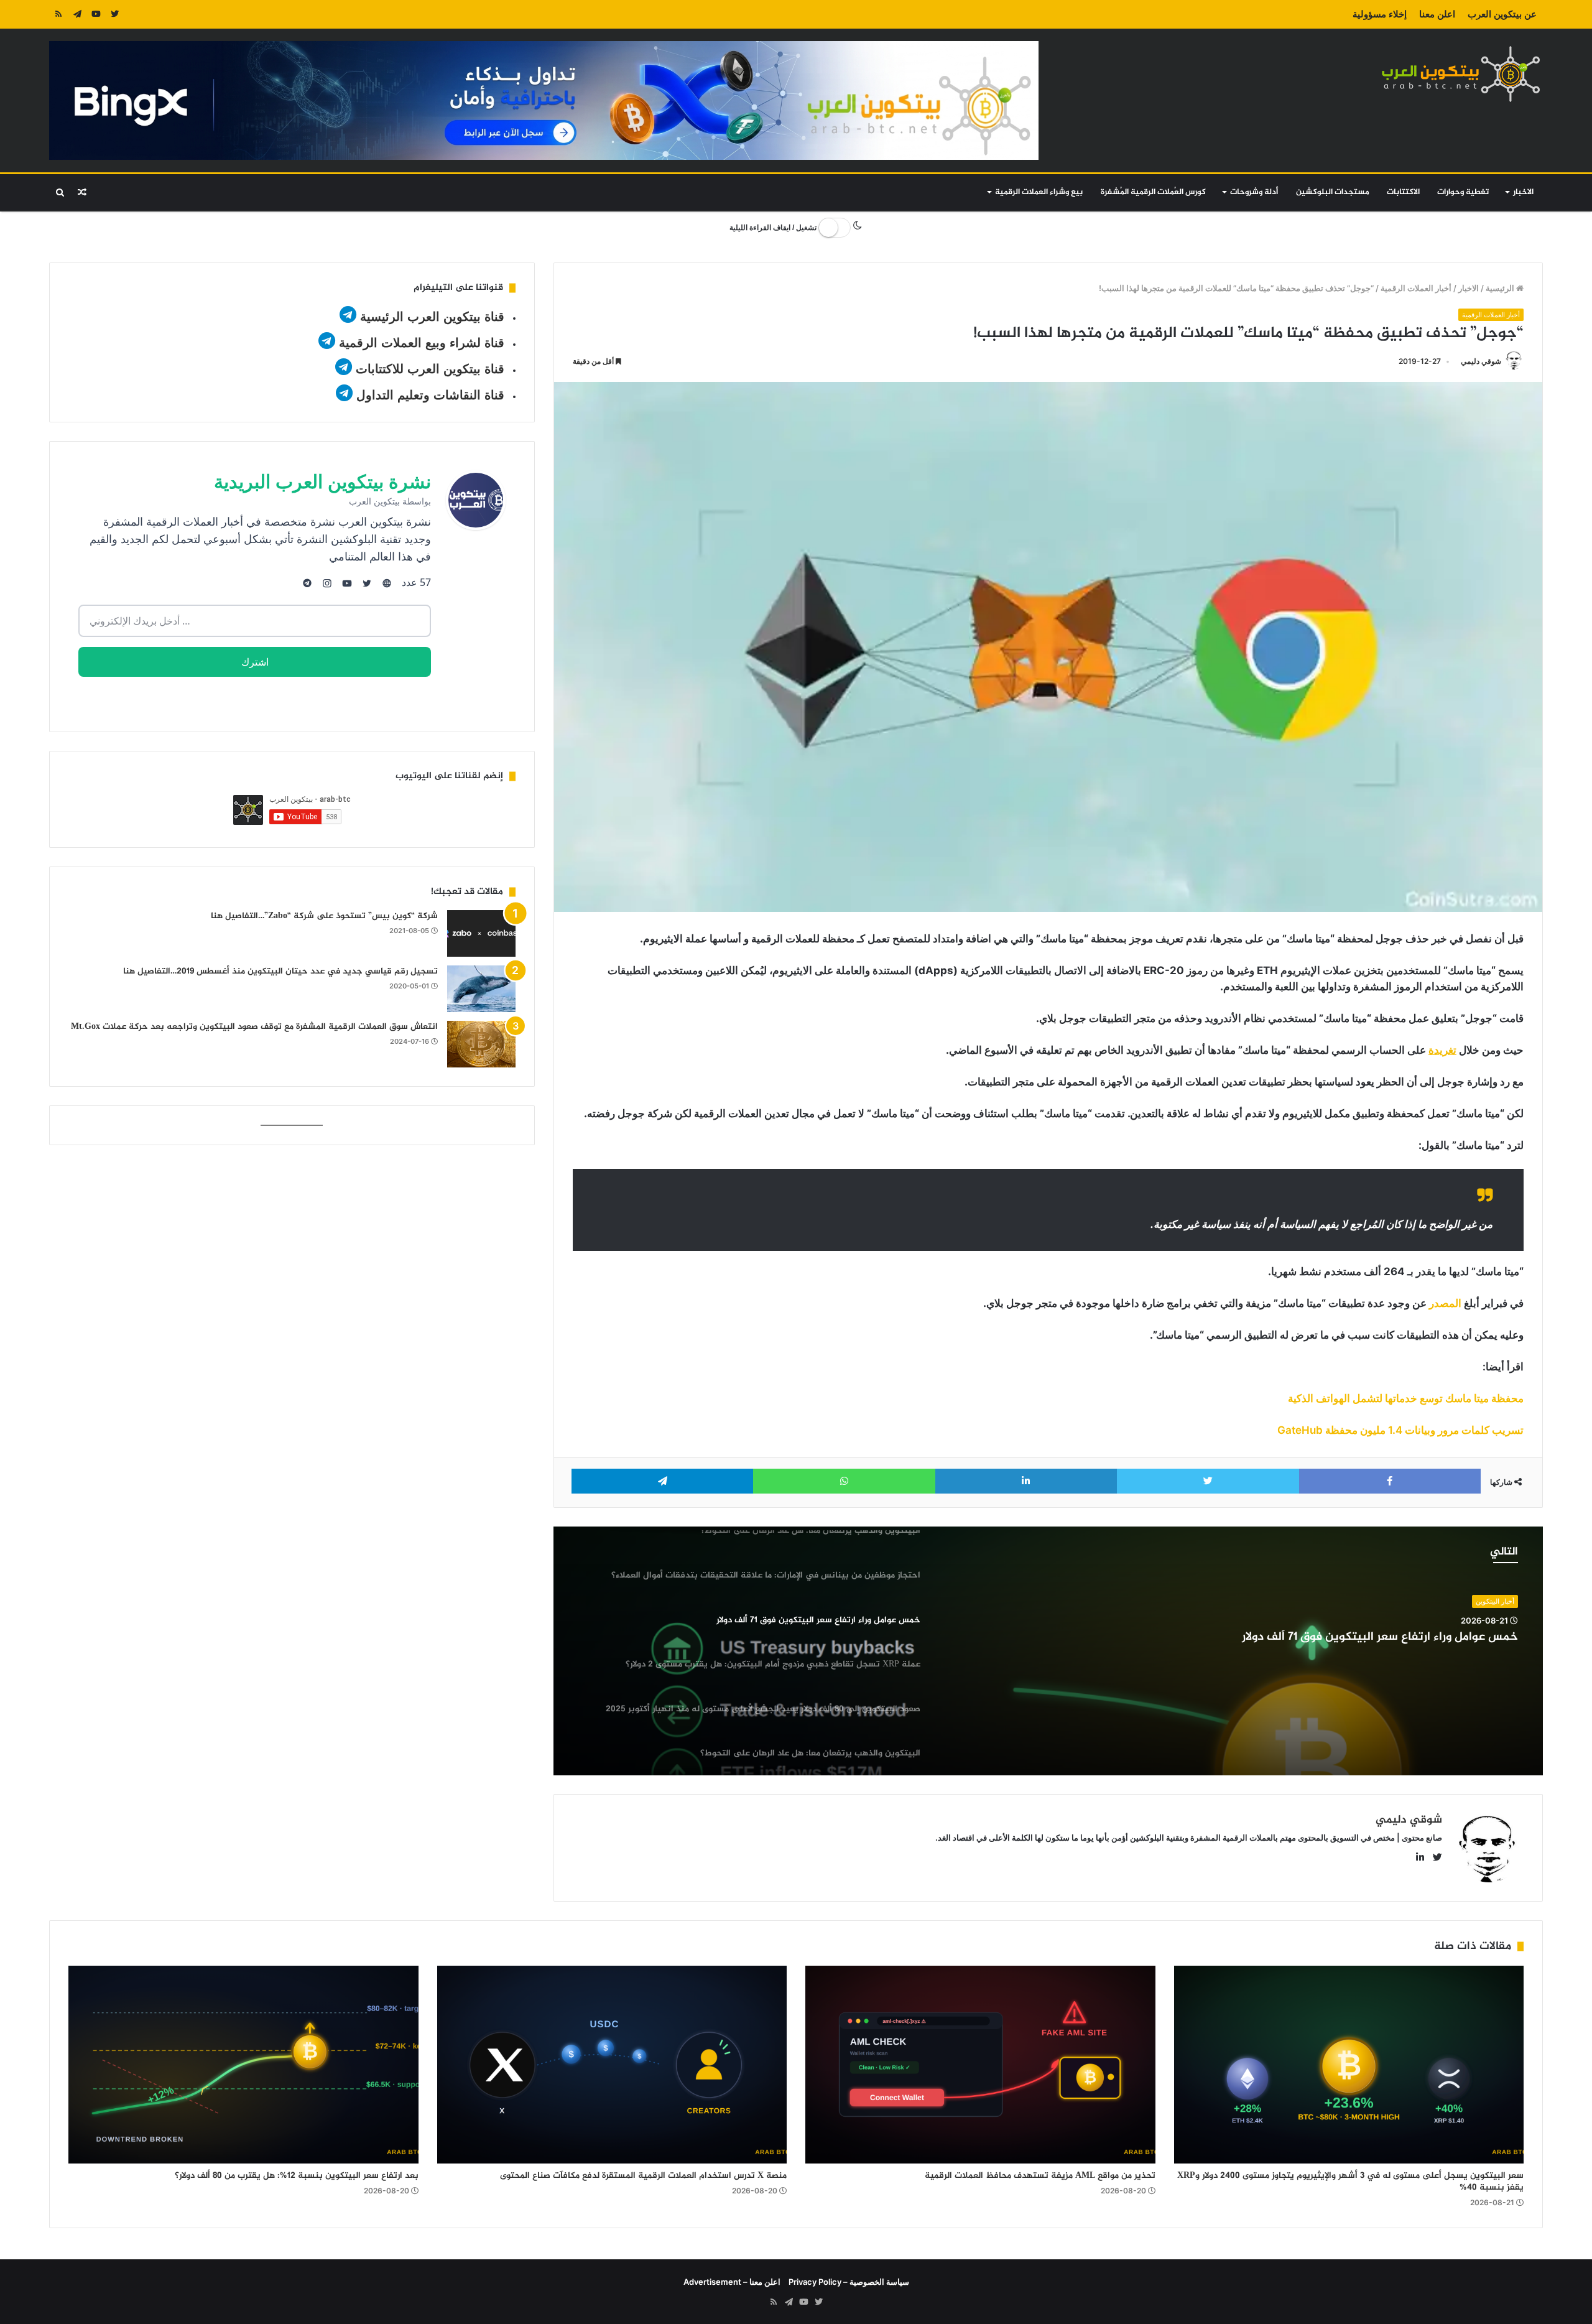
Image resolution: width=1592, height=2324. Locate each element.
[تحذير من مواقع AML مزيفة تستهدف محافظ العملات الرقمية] (980, 2064)
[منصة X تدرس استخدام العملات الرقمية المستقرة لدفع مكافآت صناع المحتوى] (612, 2064)
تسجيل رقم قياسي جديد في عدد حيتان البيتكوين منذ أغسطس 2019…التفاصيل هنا (280, 971)
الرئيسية (1501, 288)
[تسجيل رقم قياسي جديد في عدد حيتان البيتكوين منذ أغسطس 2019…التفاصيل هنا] (481, 989)
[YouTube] (96, 14)
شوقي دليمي (1481, 361)
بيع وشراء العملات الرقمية (1039, 192)
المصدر (1445, 1303)
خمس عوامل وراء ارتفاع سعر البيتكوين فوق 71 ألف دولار (1380, 1638)
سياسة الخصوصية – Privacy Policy (849, 2282)
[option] (1048, 1651)
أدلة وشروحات (1254, 192)
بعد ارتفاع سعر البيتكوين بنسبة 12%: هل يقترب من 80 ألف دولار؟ (297, 2176)
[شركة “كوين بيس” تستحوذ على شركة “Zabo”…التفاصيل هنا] (481, 933)
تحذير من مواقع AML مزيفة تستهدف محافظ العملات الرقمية (1040, 2176)
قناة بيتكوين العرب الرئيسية (432, 317)
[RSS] (58, 14)
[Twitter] (114, 14)
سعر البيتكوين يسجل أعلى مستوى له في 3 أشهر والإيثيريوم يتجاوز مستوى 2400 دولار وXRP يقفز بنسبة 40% (1350, 2182)
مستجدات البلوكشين (1333, 192)
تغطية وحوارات (1463, 192)
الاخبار (1523, 192)
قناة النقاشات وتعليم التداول (430, 395)
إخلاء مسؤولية (1380, 14)
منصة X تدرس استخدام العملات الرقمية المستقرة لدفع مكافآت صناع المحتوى (643, 2176)
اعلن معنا (1437, 14)
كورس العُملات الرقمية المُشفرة (1153, 192)
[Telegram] (77, 14)
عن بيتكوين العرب (1502, 14)
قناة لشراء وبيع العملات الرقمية (422, 343)
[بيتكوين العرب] (1461, 74)
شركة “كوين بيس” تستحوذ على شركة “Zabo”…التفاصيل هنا (324, 916)
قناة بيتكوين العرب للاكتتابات (428, 369)
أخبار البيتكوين (1495, 1601)
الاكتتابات (1403, 192)
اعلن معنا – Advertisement (732, 2282)
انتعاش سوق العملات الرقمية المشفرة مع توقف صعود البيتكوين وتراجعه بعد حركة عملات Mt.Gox (254, 1027)
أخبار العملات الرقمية (1416, 288)
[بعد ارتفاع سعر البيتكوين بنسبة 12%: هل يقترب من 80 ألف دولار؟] (243, 2064)
